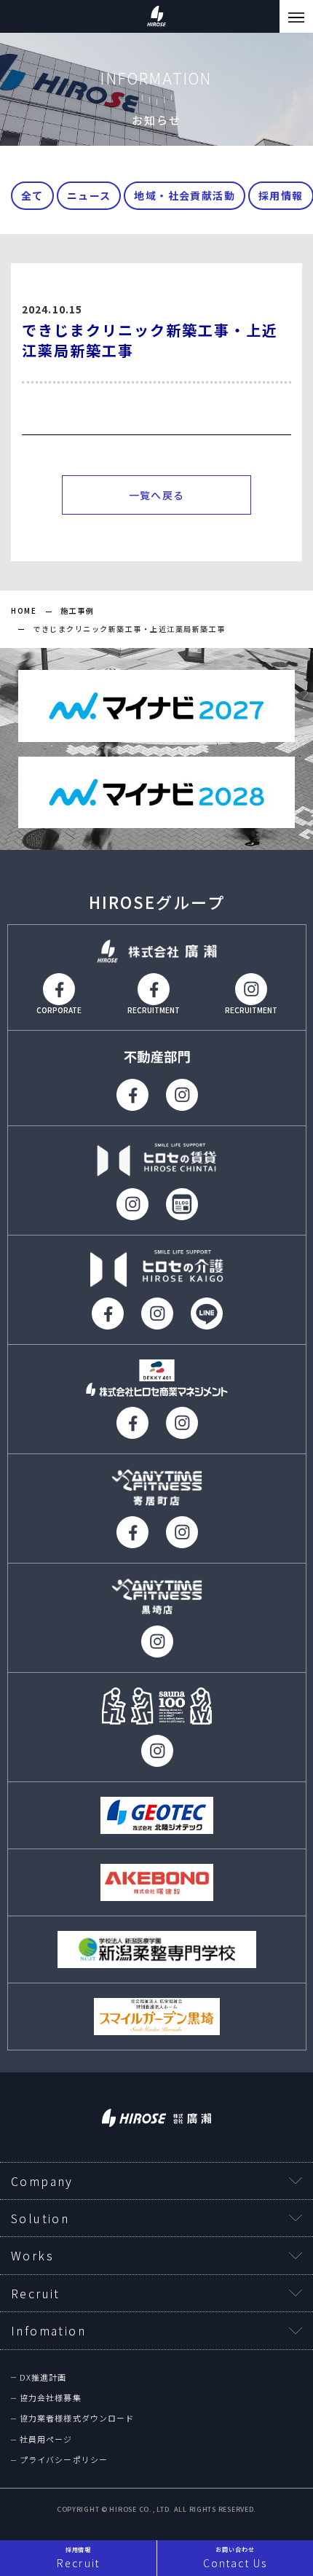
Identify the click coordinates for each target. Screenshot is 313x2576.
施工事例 (77, 610)
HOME (24, 610)
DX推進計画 (43, 2377)
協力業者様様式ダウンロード (77, 2418)
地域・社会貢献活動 (185, 195)
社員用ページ (46, 2439)
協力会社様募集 (51, 2398)
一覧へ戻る (157, 495)
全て (32, 195)
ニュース (89, 195)
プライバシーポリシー (64, 2460)
